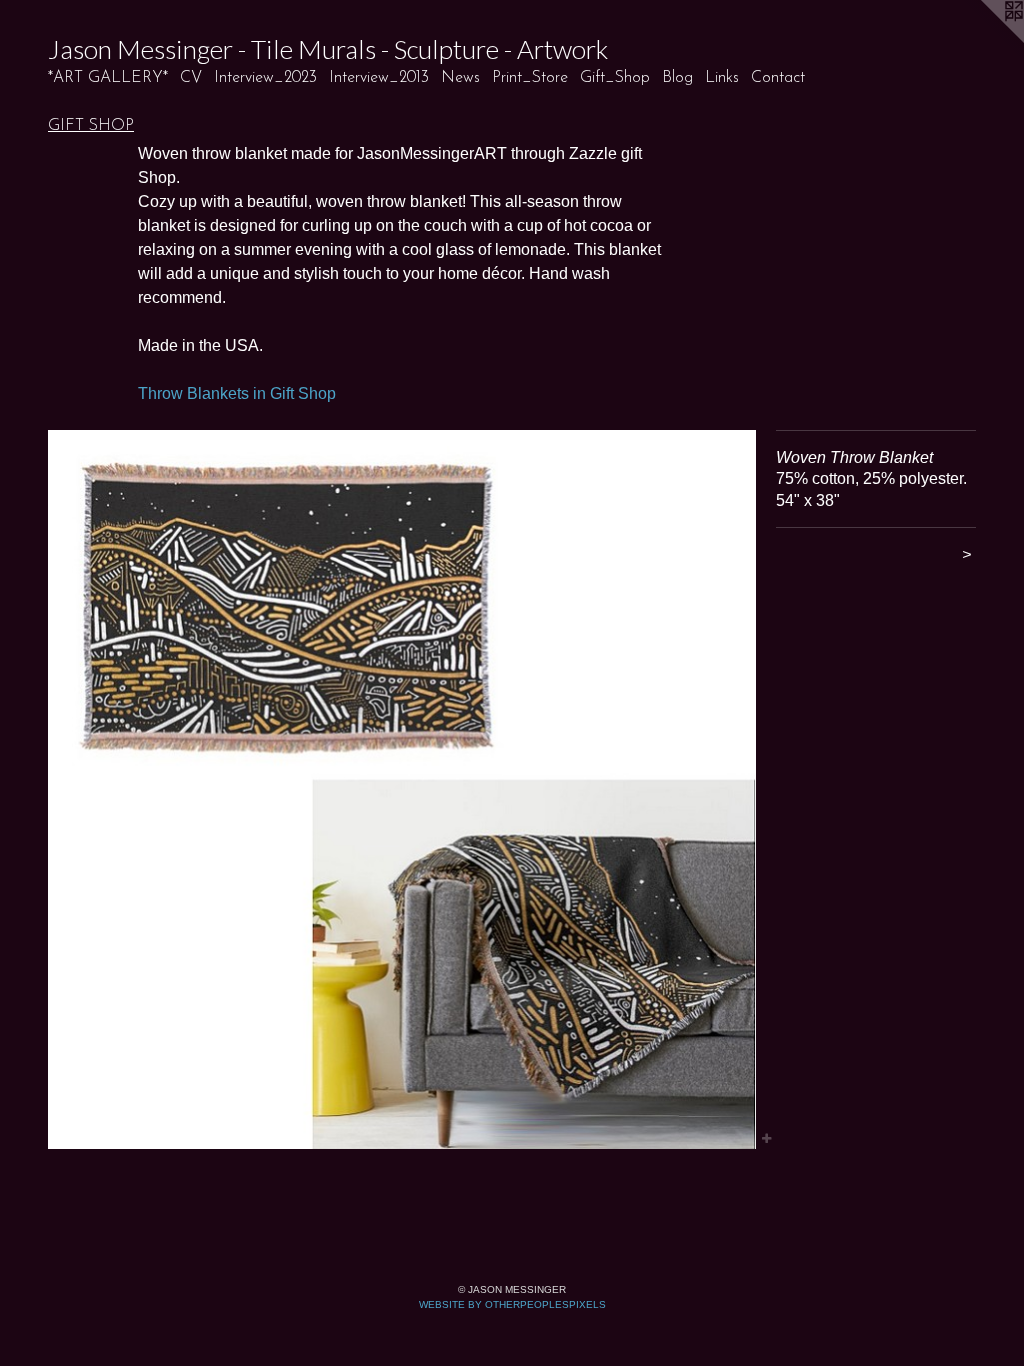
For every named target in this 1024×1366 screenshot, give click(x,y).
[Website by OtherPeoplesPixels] (984, 40)
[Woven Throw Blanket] (402, 789)
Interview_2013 (379, 78)
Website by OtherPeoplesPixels (512, 1304)
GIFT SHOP (91, 126)
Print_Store (530, 78)
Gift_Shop (615, 78)
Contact (778, 78)
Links (722, 78)
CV (191, 78)
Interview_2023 (265, 78)
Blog (677, 78)
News (460, 78)
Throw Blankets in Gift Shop (237, 393)
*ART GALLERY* (108, 78)
